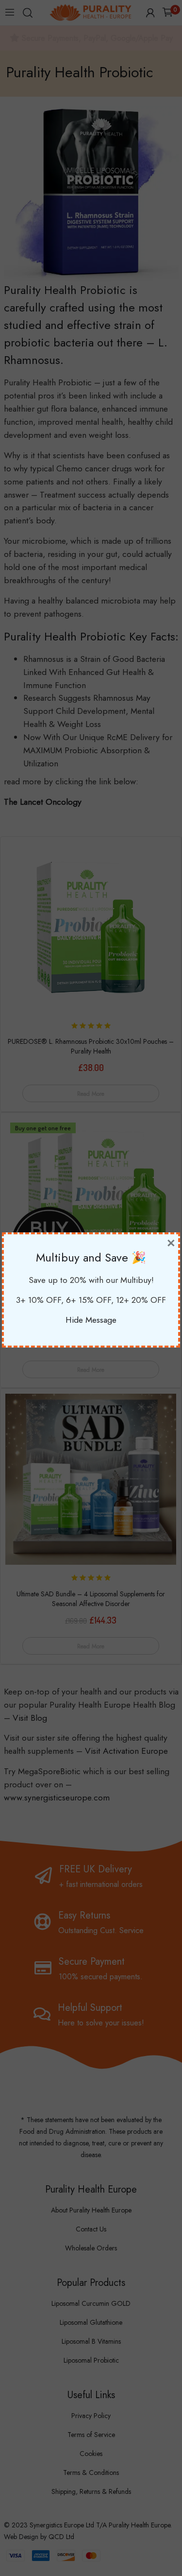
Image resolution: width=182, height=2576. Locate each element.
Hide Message (91, 1320)
